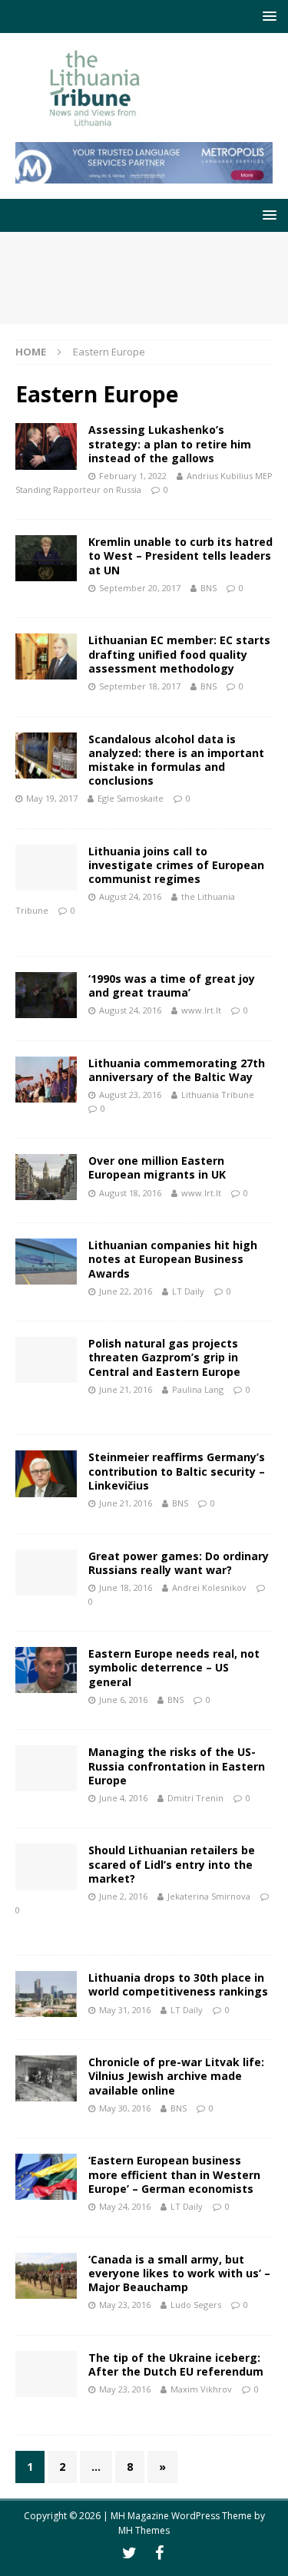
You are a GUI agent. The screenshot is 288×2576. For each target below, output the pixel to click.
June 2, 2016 (123, 1896)
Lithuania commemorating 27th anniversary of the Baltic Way (177, 1070)
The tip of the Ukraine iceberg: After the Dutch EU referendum (176, 2364)
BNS (209, 588)
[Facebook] (159, 2553)
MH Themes (144, 2530)
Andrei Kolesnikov (209, 1587)
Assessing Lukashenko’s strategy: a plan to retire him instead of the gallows (170, 443)
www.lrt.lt (201, 1010)
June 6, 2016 (123, 1700)
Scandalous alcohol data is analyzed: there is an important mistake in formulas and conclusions (176, 760)
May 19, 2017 (52, 798)
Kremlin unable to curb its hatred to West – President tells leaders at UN (180, 556)
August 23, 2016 (130, 1095)
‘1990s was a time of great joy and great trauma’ (172, 985)
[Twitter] (129, 2553)
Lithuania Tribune (218, 1095)
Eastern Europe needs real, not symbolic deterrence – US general (174, 1667)
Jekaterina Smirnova (209, 1896)
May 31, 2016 (125, 2010)
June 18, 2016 (126, 1587)
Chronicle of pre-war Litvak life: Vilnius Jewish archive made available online (176, 2076)
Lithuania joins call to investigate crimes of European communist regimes (176, 865)
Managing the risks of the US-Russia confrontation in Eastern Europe (177, 1766)
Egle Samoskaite (131, 798)
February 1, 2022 (133, 476)
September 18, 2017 (140, 686)
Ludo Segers (196, 2305)
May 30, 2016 (125, 2108)
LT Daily (188, 1291)
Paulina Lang (198, 1389)
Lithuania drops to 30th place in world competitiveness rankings (178, 1984)
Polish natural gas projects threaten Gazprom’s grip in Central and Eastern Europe (164, 1357)
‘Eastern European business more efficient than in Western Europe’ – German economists (174, 2174)
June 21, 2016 (126, 1389)
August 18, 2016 (130, 1193)
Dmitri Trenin (195, 1798)
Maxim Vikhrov (201, 2389)
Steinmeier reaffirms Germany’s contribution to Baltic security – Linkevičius (177, 1471)
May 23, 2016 (125, 2305)
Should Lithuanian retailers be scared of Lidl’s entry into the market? (172, 1864)
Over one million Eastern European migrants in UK (157, 1167)
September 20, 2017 (140, 588)
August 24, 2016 (130, 896)
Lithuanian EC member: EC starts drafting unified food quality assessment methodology (179, 654)
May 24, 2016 (125, 2206)
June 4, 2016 (123, 1798)
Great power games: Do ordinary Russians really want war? (179, 1563)
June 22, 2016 (126, 1291)
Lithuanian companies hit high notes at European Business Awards (173, 1259)
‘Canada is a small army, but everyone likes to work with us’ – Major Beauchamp (179, 2273)
